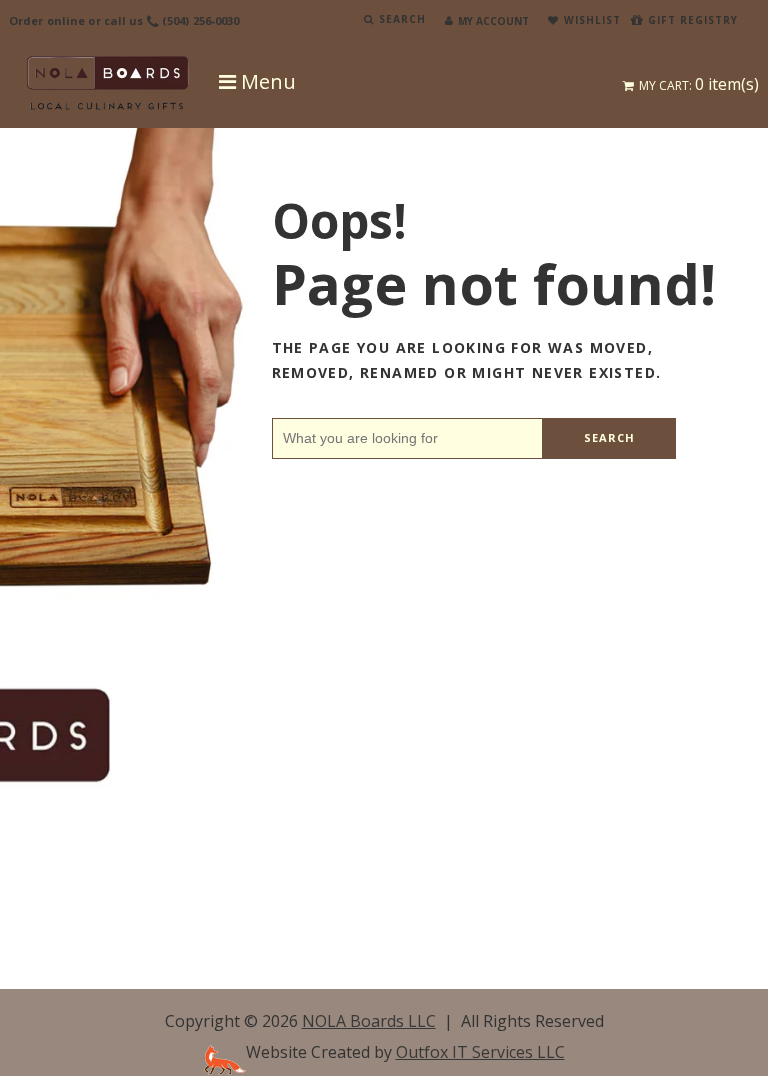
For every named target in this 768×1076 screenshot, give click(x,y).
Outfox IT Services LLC (480, 1052)
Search (610, 437)
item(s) (699, 84)
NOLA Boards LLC (369, 1021)
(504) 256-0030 (201, 20)
